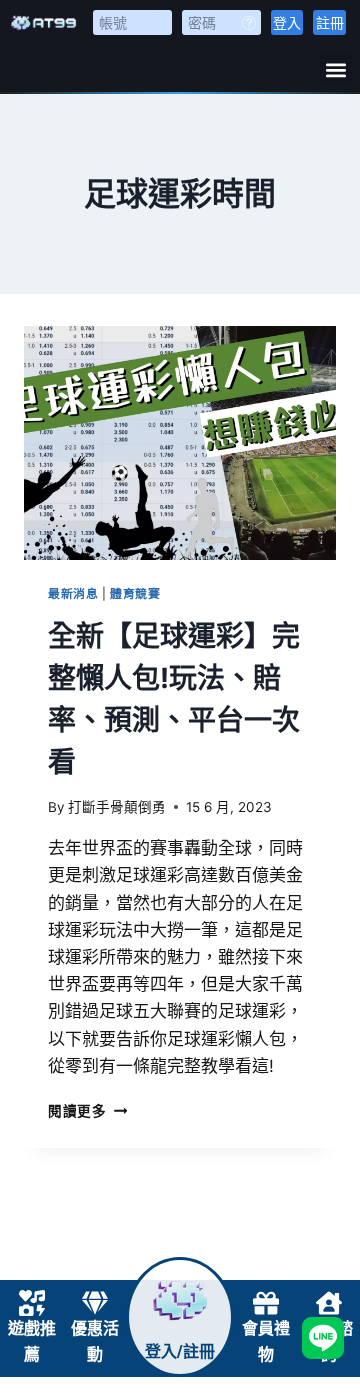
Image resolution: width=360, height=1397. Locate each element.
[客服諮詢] (329, 1303)
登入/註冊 (180, 1351)
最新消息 (73, 593)
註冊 (330, 22)
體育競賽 (135, 593)
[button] (335, 69)
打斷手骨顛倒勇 (117, 807)
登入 (287, 22)
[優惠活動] (95, 1303)
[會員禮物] (266, 1303)
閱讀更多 (87, 1111)
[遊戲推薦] (32, 1303)
